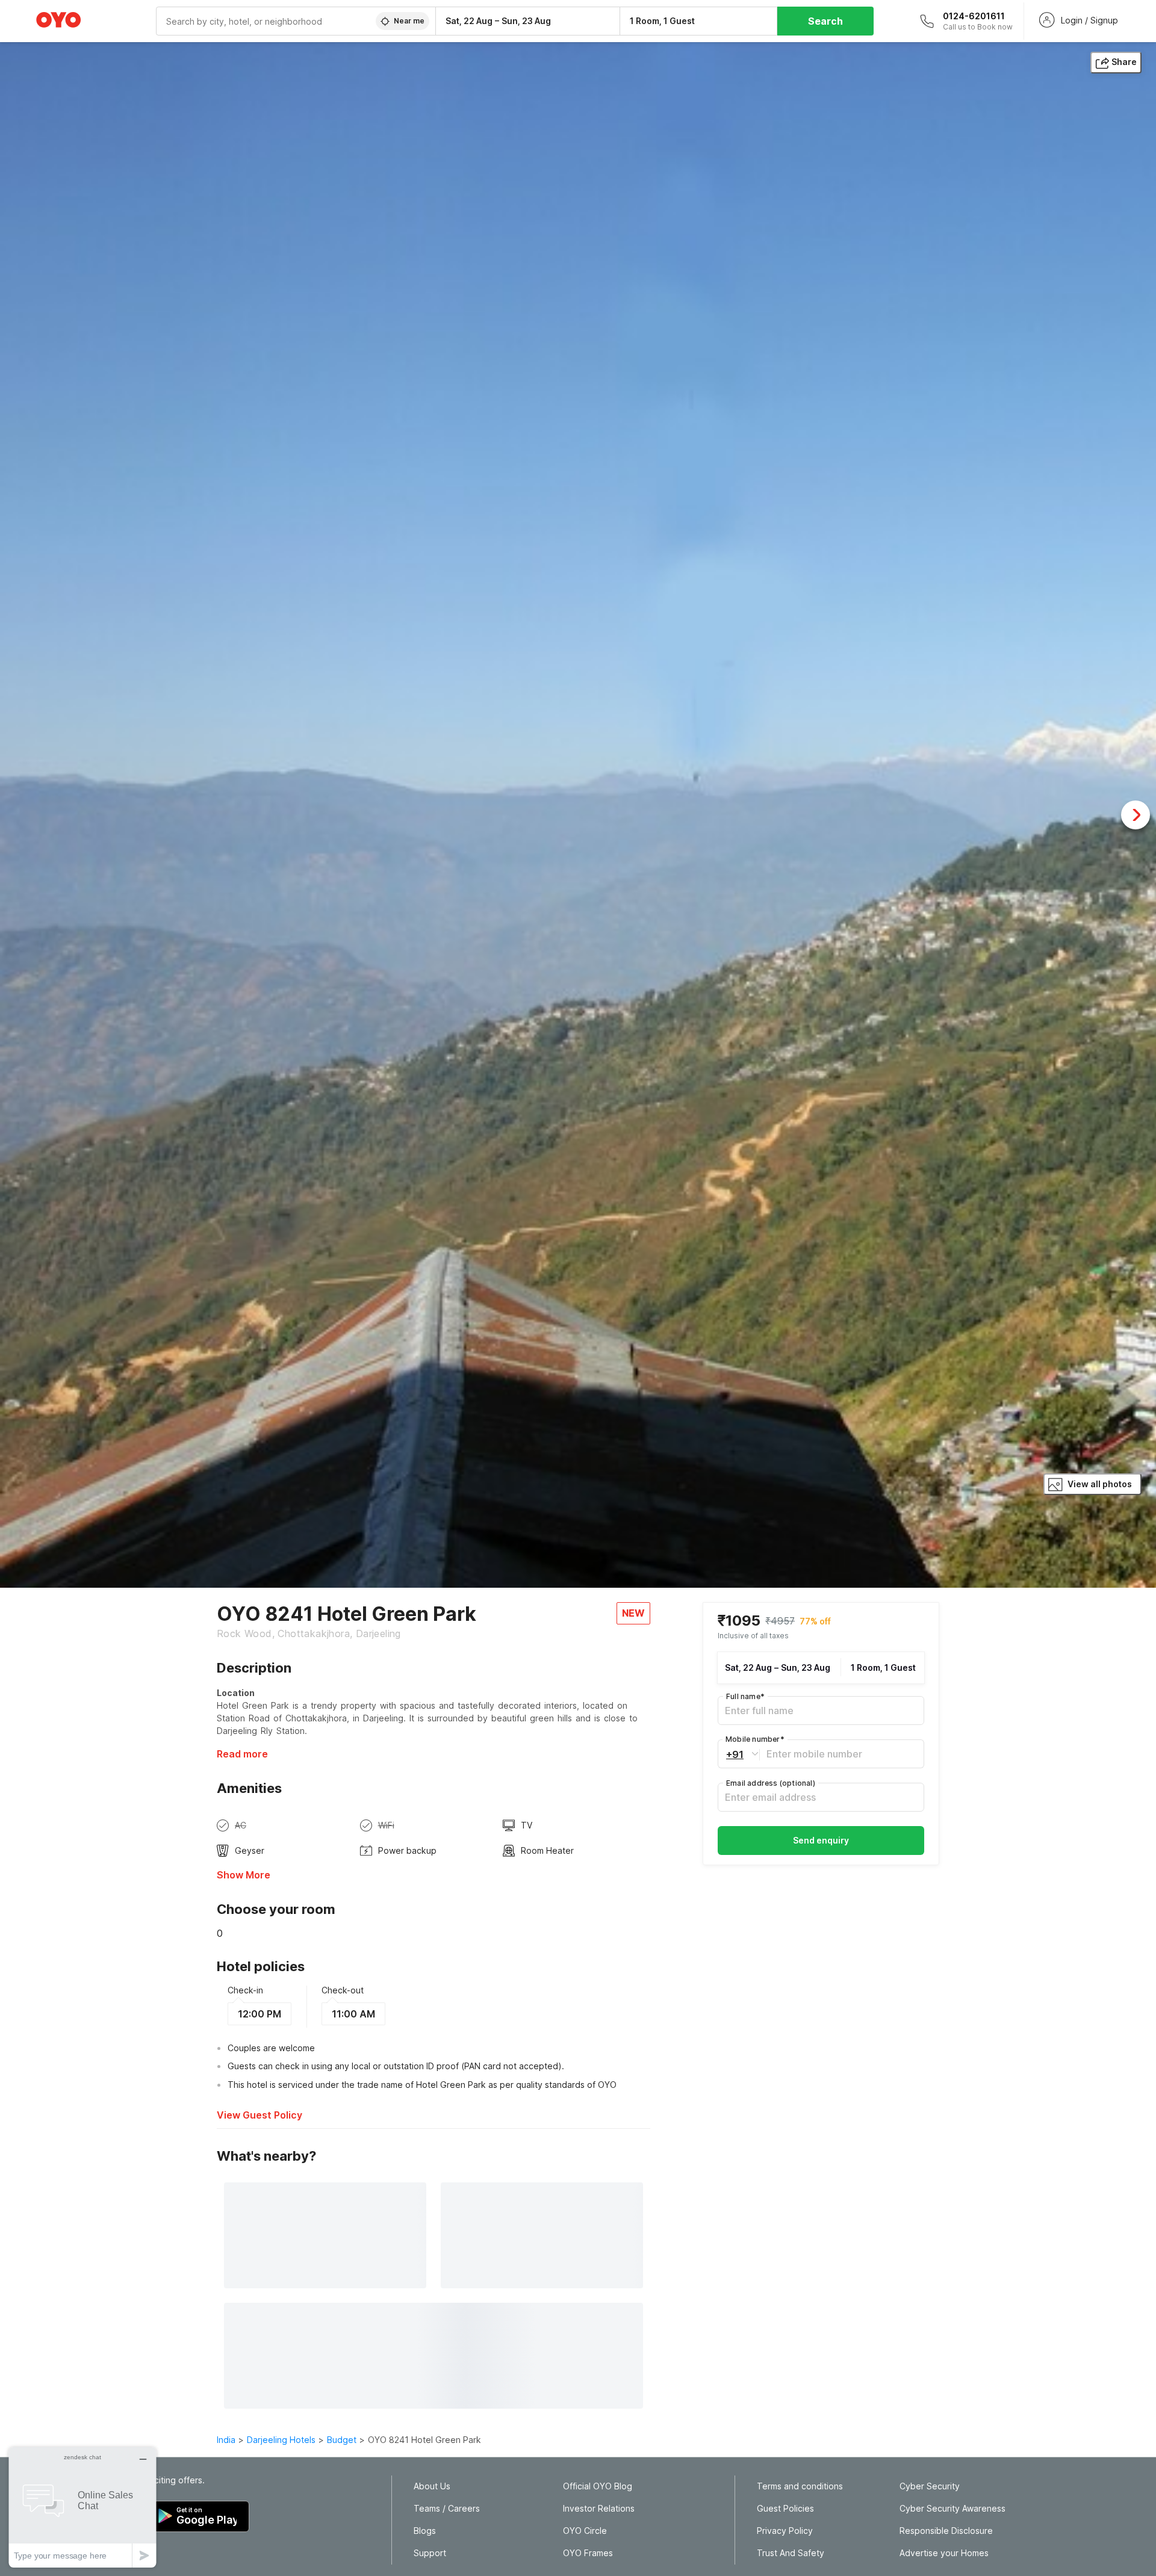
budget (342, 2440)
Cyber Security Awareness (952, 2509)
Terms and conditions (800, 2486)
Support (430, 2553)
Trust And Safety (791, 2553)
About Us (432, 2486)
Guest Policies (785, 2509)
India (226, 2440)
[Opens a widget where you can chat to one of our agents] (82, 2507)
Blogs (425, 2531)
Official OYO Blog (598, 2486)
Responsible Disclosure (946, 2531)
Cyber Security (930, 2486)
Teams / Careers (447, 2509)
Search (825, 21)
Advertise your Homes (944, 2553)
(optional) (771, 1783)
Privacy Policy (785, 2531)
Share (1124, 62)
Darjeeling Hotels (281, 2440)
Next (1136, 815)
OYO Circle (585, 2531)
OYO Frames (588, 2553)
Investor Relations (599, 2509)
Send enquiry (821, 1840)
